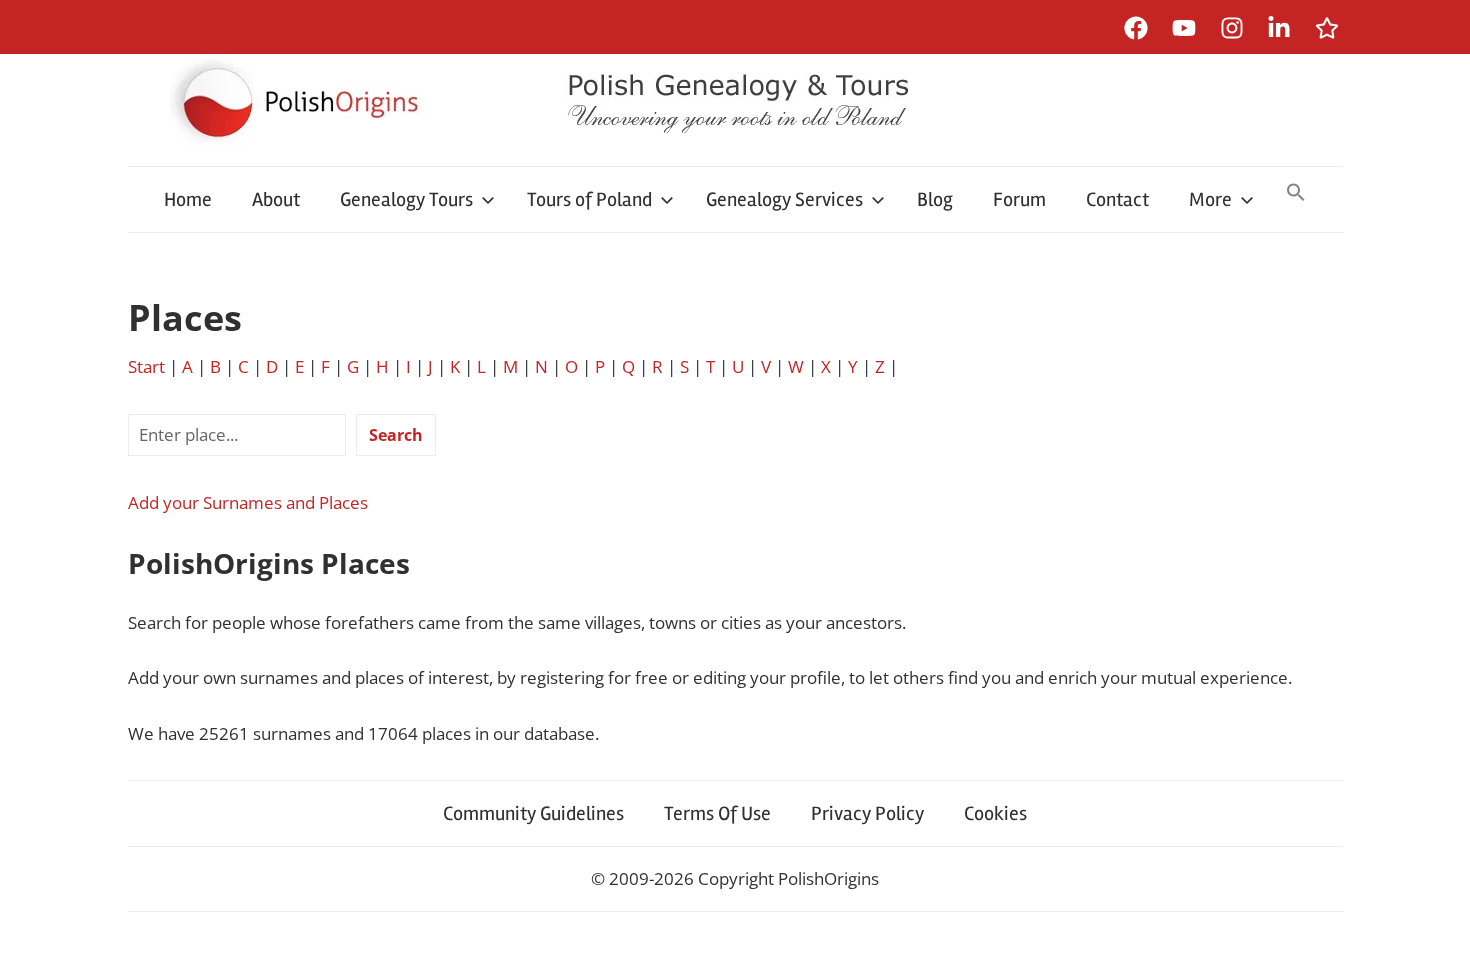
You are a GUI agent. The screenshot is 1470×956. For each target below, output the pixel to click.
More (1210, 199)
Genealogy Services (784, 199)
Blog (935, 199)
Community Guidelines (533, 813)
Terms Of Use (717, 813)
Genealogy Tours (406, 199)
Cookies (995, 813)
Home (188, 199)
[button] (1296, 194)
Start (146, 366)
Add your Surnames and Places (248, 502)
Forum (1019, 199)
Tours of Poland (589, 199)
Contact (1117, 199)
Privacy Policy (867, 813)
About (276, 199)
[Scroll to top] (1435, 921)
